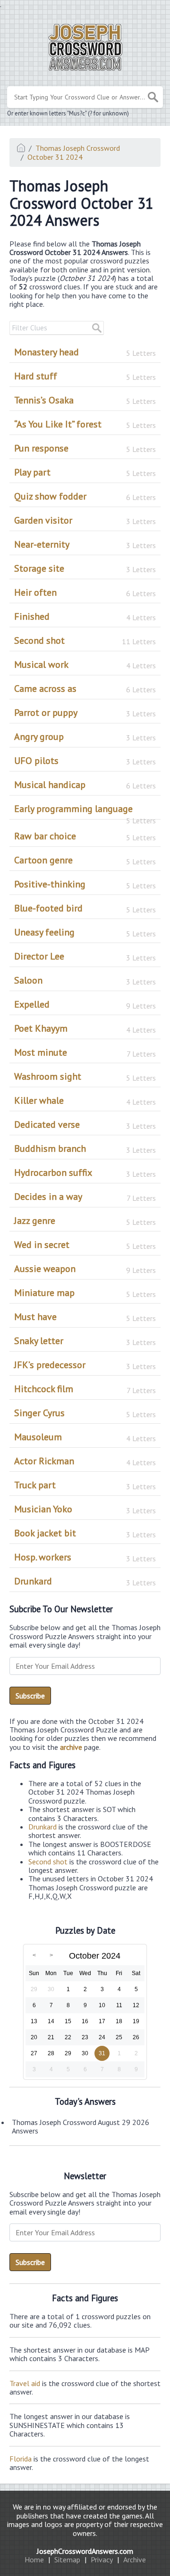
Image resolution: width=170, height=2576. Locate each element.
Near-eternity (85, 544)
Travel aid (25, 2383)
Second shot (85, 640)
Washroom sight (85, 1076)
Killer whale (85, 1100)
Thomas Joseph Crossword (78, 148)
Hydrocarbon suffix (85, 1173)
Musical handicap (85, 785)
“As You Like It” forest (85, 424)
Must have (85, 1317)
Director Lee (85, 956)
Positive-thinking (85, 884)
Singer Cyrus (85, 1413)
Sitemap (67, 2560)
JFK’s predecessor (85, 1365)
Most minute (85, 1052)
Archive (135, 2560)
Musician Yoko (85, 1509)
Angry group (85, 737)
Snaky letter (85, 1341)
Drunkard (85, 1581)
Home (34, 2560)
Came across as (85, 689)
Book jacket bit (85, 1533)
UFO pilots (85, 761)
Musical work (85, 665)
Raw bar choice (85, 836)
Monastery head (85, 352)
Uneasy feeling (85, 932)
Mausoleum (85, 1437)
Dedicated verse (85, 1124)
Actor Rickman (85, 1461)
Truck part (85, 1485)
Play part (85, 472)
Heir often (85, 592)
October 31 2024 (55, 157)
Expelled (85, 1004)
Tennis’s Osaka (85, 400)
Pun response (85, 448)
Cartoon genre (85, 860)
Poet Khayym (85, 1028)
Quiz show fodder (85, 496)
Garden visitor (85, 520)
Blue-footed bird (85, 908)
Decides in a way (85, 1197)
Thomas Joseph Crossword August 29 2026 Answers (81, 2126)
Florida (21, 2459)
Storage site (85, 568)
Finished (85, 616)
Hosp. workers (85, 1557)
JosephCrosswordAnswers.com (85, 2551)
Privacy (102, 2560)
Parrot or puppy (85, 713)
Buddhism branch (85, 1149)
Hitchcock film (85, 1389)
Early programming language (85, 811)
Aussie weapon (85, 1269)
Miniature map (85, 1293)
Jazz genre (85, 1221)
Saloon (85, 980)
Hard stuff (85, 376)
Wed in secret (85, 1245)
